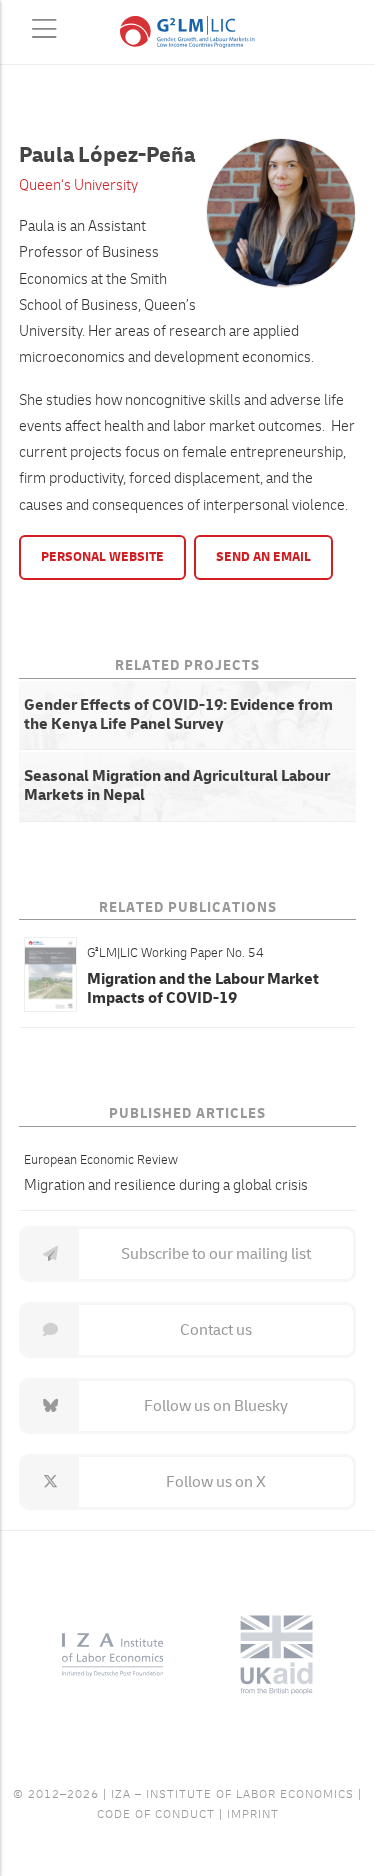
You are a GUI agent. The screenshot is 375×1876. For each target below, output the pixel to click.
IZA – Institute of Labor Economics (232, 1794)
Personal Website (102, 557)
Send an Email (263, 557)
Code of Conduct (156, 1814)
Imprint (253, 1814)
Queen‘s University (78, 185)
